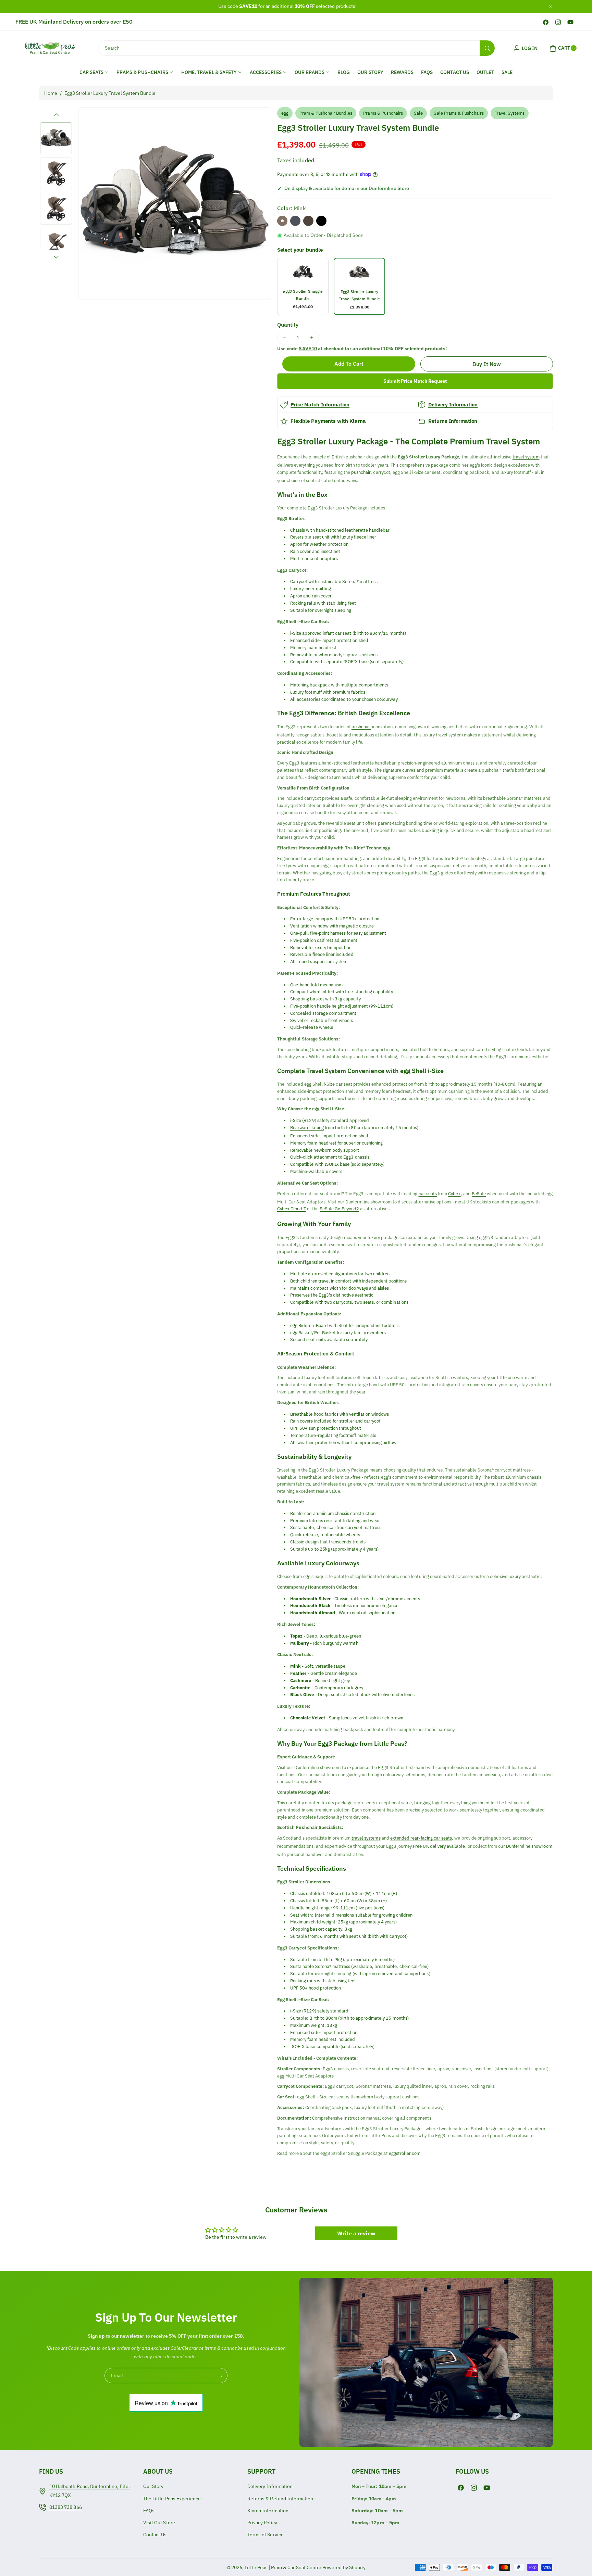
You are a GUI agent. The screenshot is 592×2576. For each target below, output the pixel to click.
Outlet (485, 72)
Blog (344, 72)
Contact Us (455, 72)
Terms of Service (266, 2535)
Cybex (454, 1194)
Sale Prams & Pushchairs (459, 113)
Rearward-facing (307, 1128)
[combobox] (296, 48)
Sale (507, 72)
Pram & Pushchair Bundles (326, 113)
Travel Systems (510, 113)
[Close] (550, 6)
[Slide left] (56, 115)
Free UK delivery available (439, 1846)
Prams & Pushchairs (383, 113)
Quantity (288, 325)
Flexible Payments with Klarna (328, 421)
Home (51, 93)
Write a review (356, 2233)
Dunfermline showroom (529, 1846)
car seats (428, 1194)
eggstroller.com (405, 2153)
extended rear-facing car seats (421, 1838)
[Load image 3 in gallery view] (56, 209)
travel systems (366, 1838)
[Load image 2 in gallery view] (56, 173)
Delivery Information (453, 405)
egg (285, 113)
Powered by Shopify (344, 2567)
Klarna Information (268, 2511)
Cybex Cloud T (292, 1209)
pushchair (361, 472)
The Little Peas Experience (172, 2499)
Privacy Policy (262, 2523)
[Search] (487, 48)
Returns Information (453, 421)
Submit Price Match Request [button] (415, 381)
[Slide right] (56, 257)
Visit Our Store (159, 2523)
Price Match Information (320, 405)
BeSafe (479, 1194)
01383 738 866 (66, 2507)
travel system (526, 457)
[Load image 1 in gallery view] (56, 138)
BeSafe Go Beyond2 (339, 1209)
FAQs (427, 72)
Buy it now (487, 364)
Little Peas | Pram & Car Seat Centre (283, 2567)
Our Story (370, 72)
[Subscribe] (220, 2376)
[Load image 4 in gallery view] (56, 244)
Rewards (402, 72)
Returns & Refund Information (280, 2499)
